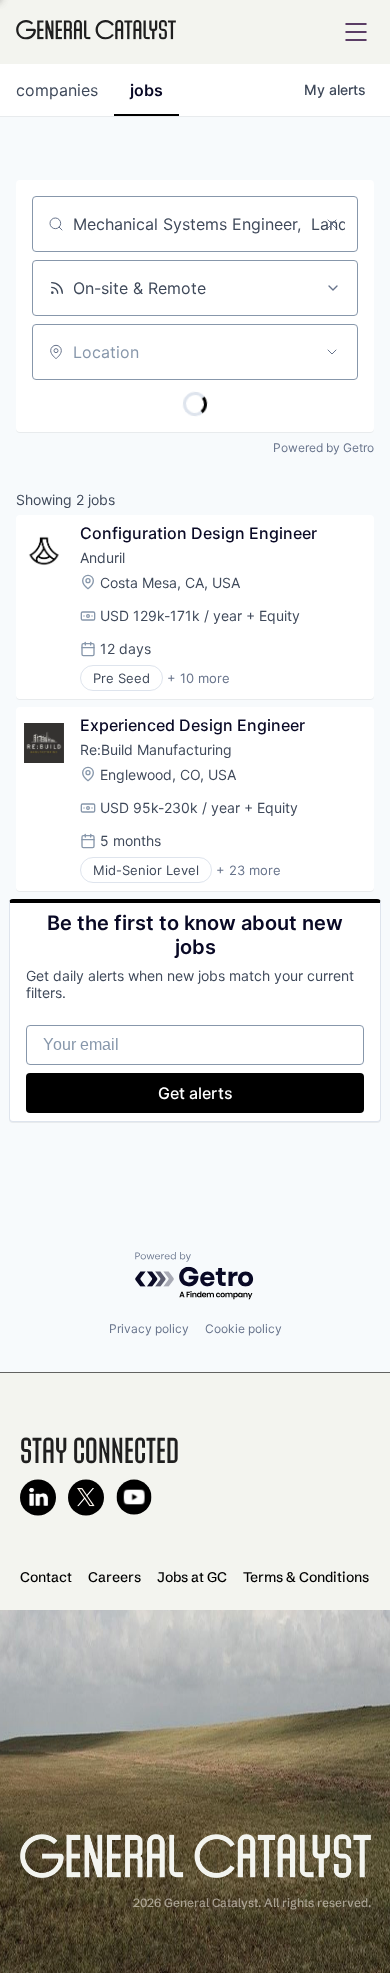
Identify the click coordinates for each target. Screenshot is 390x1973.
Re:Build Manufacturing (156, 749)
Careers (114, 1577)
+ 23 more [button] (248, 870)
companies (57, 90)
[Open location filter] (332, 352)
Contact (46, 1577)
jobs (146, 90)
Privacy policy (149, 1328)
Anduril (102, 557)
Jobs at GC (192, 1577)
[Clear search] (332, 224)
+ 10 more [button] (198, 678)
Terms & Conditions (306, 1577)
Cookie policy (243, 1328)
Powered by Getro (323, 447)
